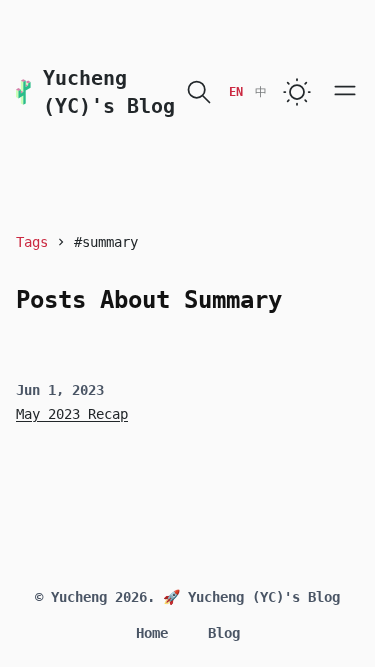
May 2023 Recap (72, 414)
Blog (224, 633)
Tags (32, 242)
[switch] (297, 92)
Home (152, 633)
